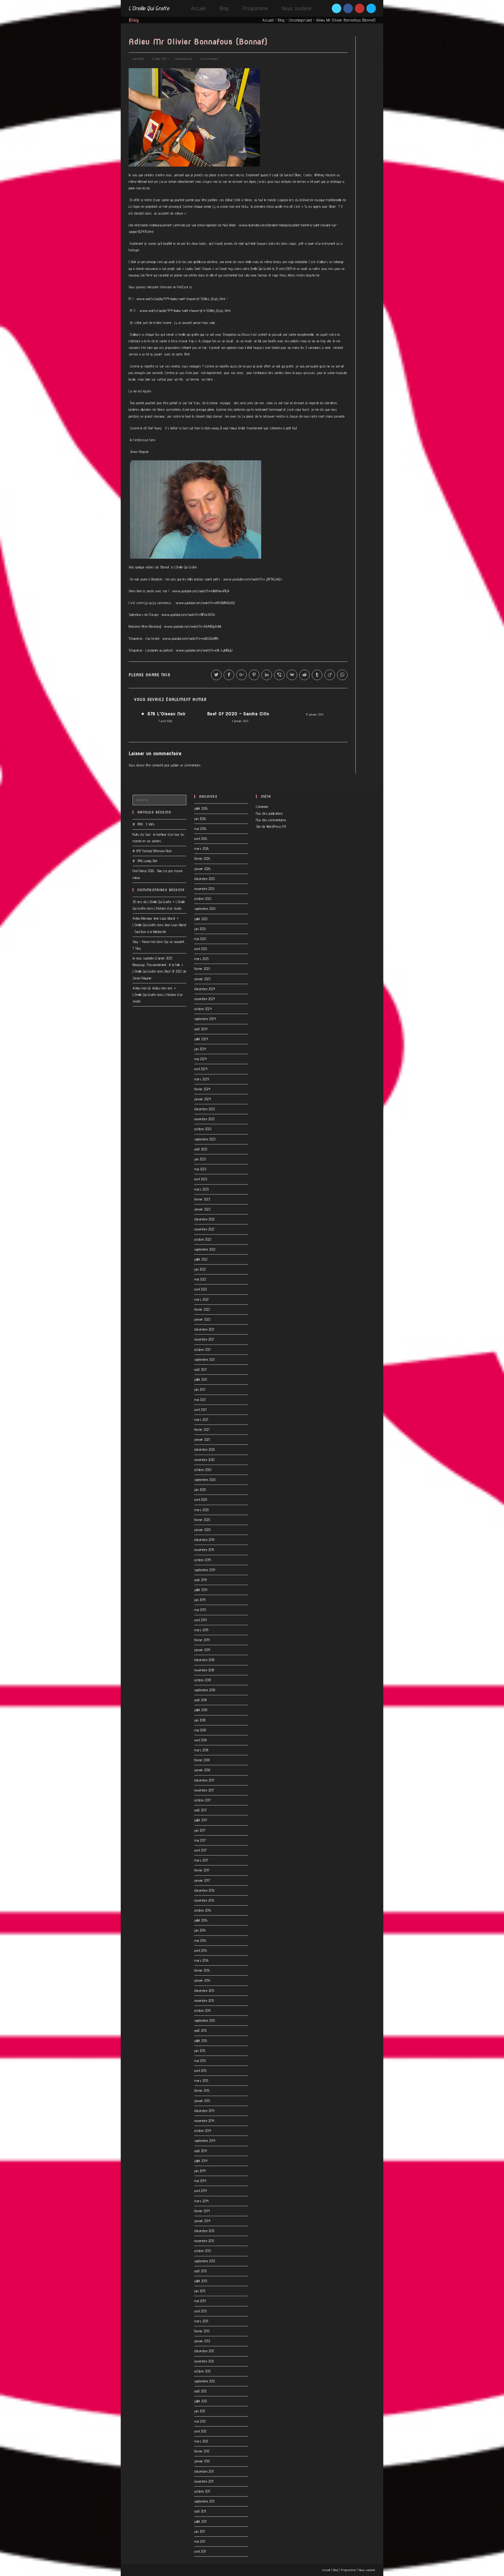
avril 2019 (200, 1620)
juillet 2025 (201, 919)
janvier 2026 (202, 869)
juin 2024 (200, 1049)
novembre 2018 (204, 1670)
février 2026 (202, 858)
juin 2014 (200, 2171)
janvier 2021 (202, 1439)
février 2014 (202, 2211)
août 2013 (201, 2271)
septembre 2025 (205, 909)
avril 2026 (201, 839)
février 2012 (202, 2451)
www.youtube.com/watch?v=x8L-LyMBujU (204, 650)
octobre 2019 (203, 1560)
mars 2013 (201, 2321)
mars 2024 (202, 1079)
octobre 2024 (203, 1009)
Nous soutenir (367, 2570)
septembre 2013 (205, 2261)
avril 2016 (201, 1950)
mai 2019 (200, 1610)
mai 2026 (200, 829)
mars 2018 (201, 1750)
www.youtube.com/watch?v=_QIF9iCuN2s (253, 579)
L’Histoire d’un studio (168, 908)
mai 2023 (200, 1169)
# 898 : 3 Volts (144, 824)
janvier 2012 (202, 2461)
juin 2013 (200, 2291)
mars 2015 (201, 2081)
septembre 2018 (205, 1690)
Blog (281, 20)
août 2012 (200, 2391)
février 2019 (202, 1640)
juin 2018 (200, 1720)
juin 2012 (200, 2411)
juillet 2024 (201, 1039)
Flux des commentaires (271, 820)
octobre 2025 (203, 899)
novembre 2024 (205, 999)
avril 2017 (200, 1850)
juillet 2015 (201, 2041)
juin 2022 (200, 1269)
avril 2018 (200, 1740)
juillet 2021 (201, 1379)
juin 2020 (200, 1490)
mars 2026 (202, 849)
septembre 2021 (204, 1359)
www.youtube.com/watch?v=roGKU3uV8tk (191, 638)
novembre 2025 (204, 889)
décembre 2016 (204, 1890)
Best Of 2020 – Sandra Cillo (238, 714)
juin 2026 (200, 819)
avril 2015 (200, 2071)
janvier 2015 (202, 2101)
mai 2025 (200, 939)
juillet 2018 (201, 1710)
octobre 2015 (203, 2010)
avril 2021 (200, 1410)
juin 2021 (200, 1389)
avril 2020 (201, 1500)
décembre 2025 (205, 879)
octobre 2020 (203, 1470)
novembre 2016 (204, 1900)
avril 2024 (201, 1069)
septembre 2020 (205, 1480)
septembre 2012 (204, 2381)
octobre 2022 (203, 1239)
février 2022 (202, 1309)
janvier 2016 (202, 1980)
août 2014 (201, 2151)
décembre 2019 (204, 1540)
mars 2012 (201, 2441)
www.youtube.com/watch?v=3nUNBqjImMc (193, 626)
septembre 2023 (205, 1139)
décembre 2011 (204, 2471)
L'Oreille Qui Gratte (149, 8)
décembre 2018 (204, 1660)
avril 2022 (201, 1289)
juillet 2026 (201, 808)
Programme (348, 2570)
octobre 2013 (203, 2251)
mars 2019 (201, 1630)
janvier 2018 (202, 1770)
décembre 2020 (205, 1449)
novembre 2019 (204, 1550)
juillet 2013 (201, 2281)
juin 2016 (200, 1930)
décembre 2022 (204, 1219)
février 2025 (202, 969)
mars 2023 (202, 1189)
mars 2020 (202, 1510)
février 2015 (202, 2090)
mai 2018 (200, 1730)
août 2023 (201, 1149)
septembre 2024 (205, 1019)
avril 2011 (200, 2551)
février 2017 (202, 1870)
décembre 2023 (205, 1109)
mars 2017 (201, 1860)
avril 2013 (200, 2311)
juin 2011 (199, 2531)
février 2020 (202, 1520)
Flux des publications (269, 813)
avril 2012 (200, 2431)
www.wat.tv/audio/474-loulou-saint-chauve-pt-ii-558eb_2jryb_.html (185, 311)
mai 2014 (200, 2181)
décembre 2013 (204, 2231)
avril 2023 (201, 1179)
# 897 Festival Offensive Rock (152, 851)
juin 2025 (200, 929)
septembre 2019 (205, 1570)
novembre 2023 (204, 1119)
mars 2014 (201, 2201)
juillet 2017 (201, 1820)
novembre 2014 (204, 2121)
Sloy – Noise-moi (144, 942)
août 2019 (201, 1580)
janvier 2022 (202, 1319)
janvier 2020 (202, 1530)
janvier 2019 (202, 1650)
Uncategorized (300, 20)
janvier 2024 (203, 1099)
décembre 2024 (205, 989)
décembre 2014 (204, 2111)
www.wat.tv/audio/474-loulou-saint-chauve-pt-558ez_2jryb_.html (181, 299)
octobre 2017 (203, 1800)
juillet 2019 (201, 1590)
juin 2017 (200, 1830)
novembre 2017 (204, 1790)
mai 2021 (200, 1400)
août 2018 (201, 1700)
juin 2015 (200, 2051)
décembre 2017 (204, 1780)
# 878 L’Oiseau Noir (163, 714)
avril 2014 (201, 2191)
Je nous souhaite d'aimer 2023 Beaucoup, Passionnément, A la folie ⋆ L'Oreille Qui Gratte (158, 965)
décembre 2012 (204, 2351)
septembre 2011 (204, 2501)
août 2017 (201, 1810)
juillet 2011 (200, 2521)
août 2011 (200, 2511)
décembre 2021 (204, 1329)
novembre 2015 (204, 2001)
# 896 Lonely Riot (145, 861)
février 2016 (202, 1970)
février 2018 (202, 1760)
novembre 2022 (204, 1229)
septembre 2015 (205, 2020)
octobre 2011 (202, 2491)
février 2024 (202, 1089)
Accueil (268, 20)
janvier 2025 (202, 979)
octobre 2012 (202, 2371)
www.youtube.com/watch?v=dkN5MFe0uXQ (205, 603)
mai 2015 (200, 2061)
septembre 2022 (205, 1249)
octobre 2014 (203, 2131)
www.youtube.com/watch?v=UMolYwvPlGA (201, 591)
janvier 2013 (202, 2341)
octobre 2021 (202, 1350)
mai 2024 (200, 1059)
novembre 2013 (204, 2241)
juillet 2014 (201, 2161)
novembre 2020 (204, 1460)
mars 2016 (201, 1960)
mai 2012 (200, 2421)
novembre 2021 (204, 1339)
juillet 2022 (201, 1259)
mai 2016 (200, 1940)
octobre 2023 (203, 1129)
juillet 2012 (201, 2401)
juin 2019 (200, 1600)
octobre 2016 (203, 1910)
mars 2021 (201, 1420)
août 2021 (200, 1369)
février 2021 (202, 1430)
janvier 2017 (202, 1880)
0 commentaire (209, 59)
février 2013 (202, 2331)
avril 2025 (201, 949)
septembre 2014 (205, 2141)
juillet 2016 (201, 1920)
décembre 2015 (204, 1991)
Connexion (262, 807)
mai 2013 (200, 2301)
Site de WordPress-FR (271, 826)
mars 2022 (201, 1299)
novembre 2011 (204, 2481)
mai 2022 (200, 1279)
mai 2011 (200, 2541)
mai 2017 (200, 1840)
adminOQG (138, 59)
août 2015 (201, 2030)
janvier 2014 (202, 2221)
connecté (157, 765)
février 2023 (202, 1199)
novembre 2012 (204, 2361)
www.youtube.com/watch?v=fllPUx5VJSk (188, 615)
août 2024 (201, 1029)
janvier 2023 (202, 1209)
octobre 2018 (203, 1680)
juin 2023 (200, 1159)
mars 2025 (202, 959)
